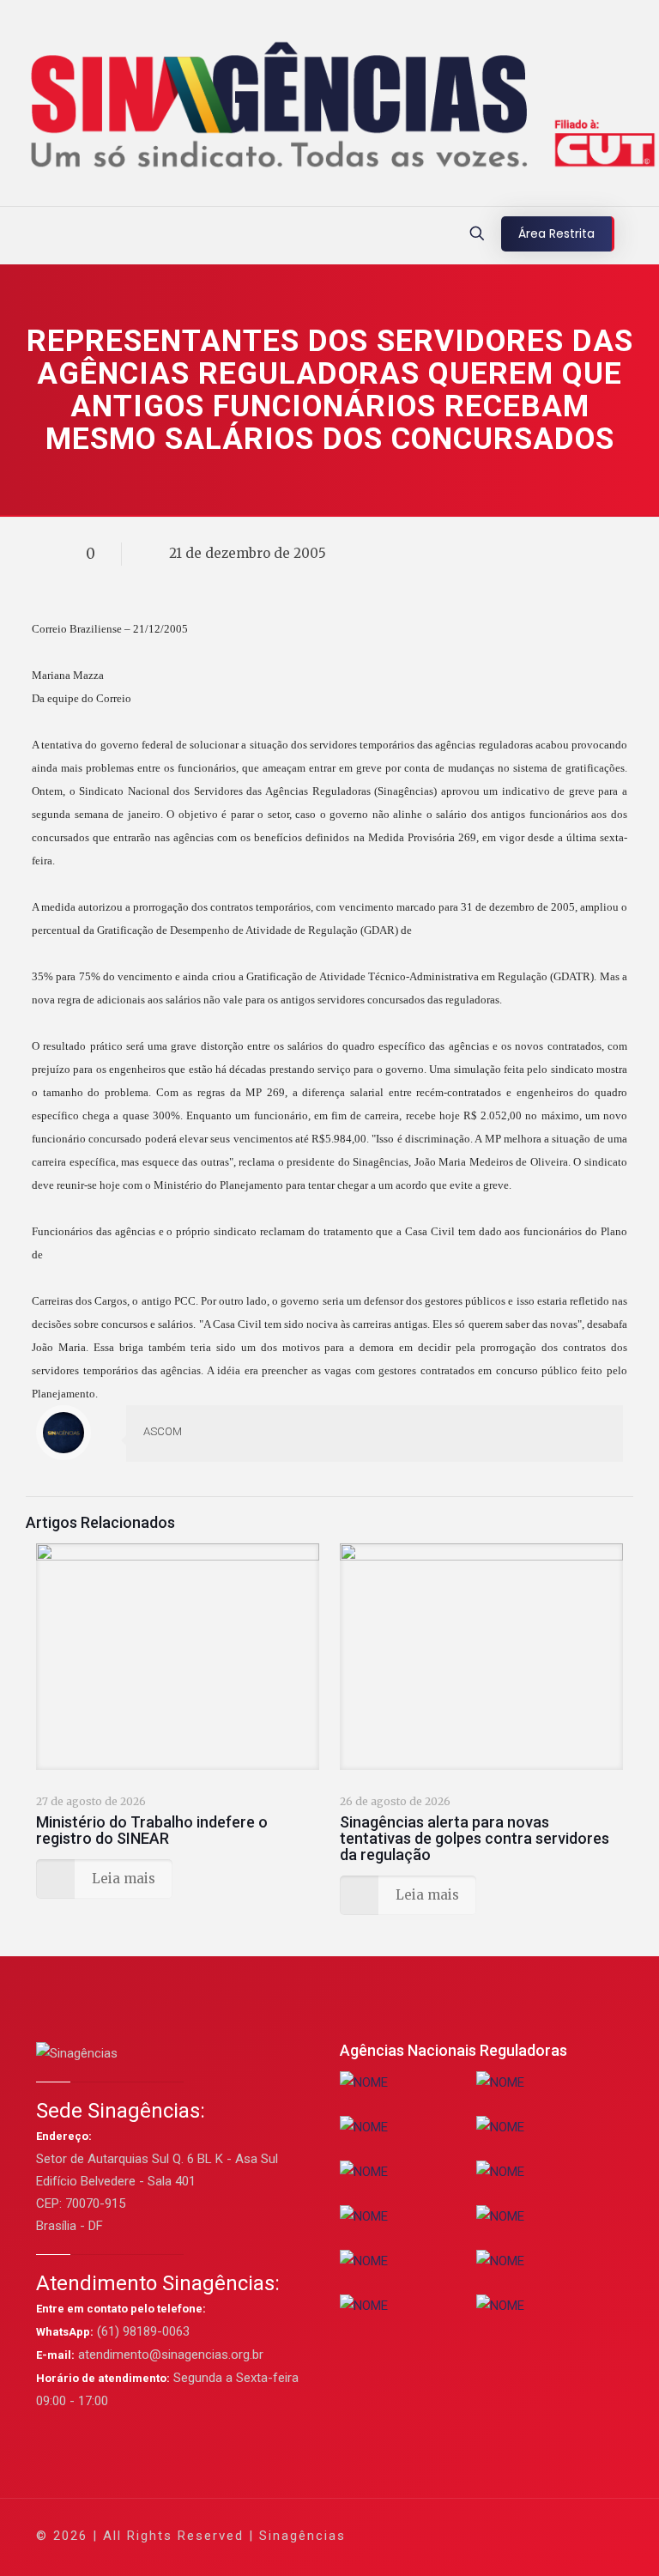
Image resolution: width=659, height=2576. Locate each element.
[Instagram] (538, 2535)
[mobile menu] (15, 235)
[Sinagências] (329, 107)
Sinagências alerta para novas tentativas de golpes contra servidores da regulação (475, 1838)
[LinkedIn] (514, 2535)
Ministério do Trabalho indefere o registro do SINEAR (152, 1830)
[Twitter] (468, 2535)
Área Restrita (556, 233)
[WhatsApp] (422, 2535)
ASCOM (163, 1431)
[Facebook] (445, 2535)
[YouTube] (491, 2535)
